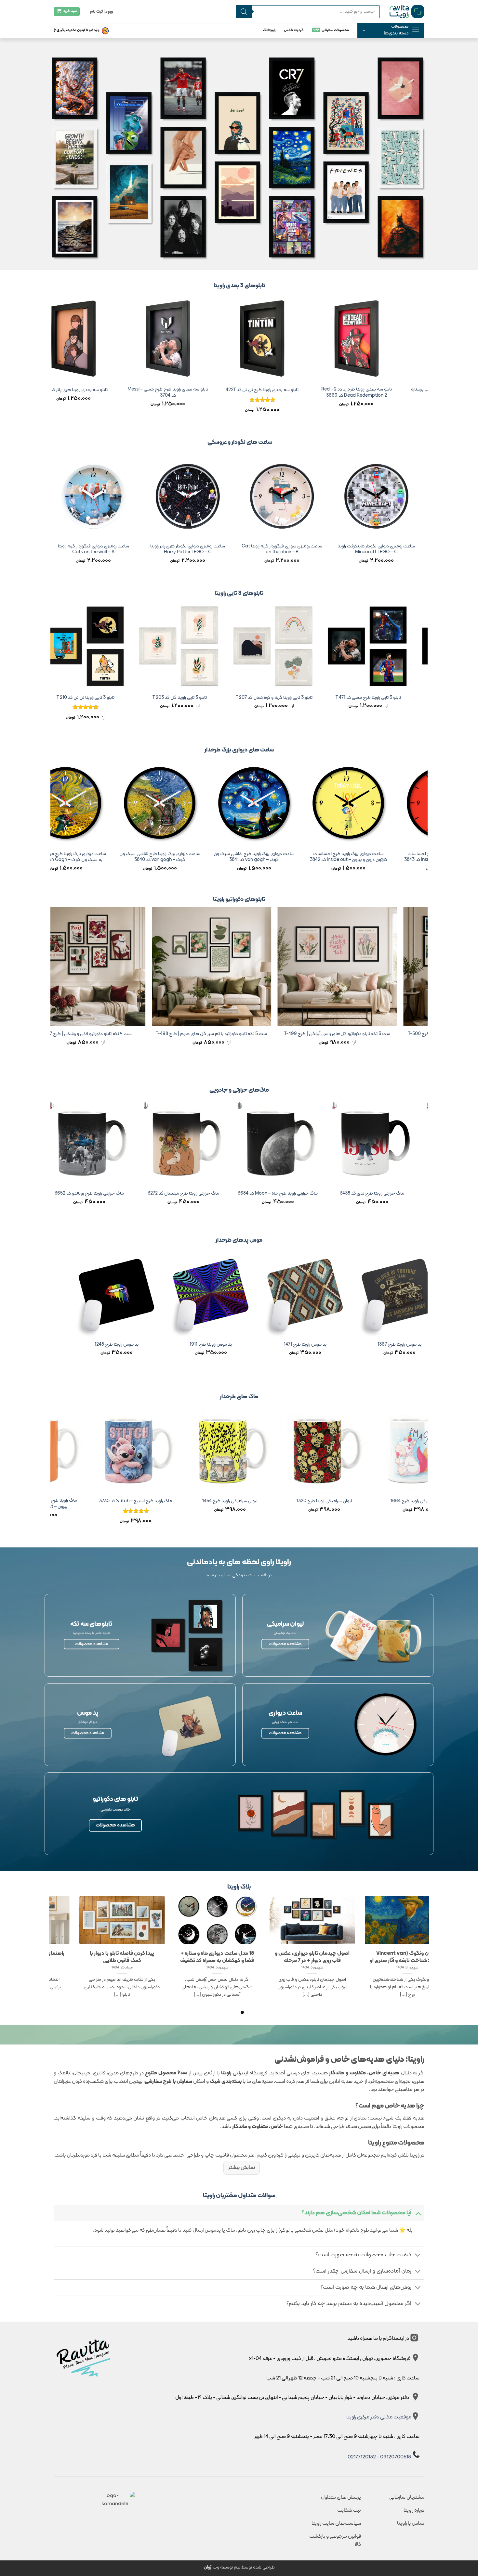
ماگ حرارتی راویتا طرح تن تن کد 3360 (156, 1194)
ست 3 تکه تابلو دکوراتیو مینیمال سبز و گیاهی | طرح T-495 (86, 1034)
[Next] (54, 360)
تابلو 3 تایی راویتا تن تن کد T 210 (357, 698)
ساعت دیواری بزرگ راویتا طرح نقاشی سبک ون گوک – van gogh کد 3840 (416, 857)
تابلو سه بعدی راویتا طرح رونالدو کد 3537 (253, 390)
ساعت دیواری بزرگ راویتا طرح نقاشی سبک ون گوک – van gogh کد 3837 (133, 857)
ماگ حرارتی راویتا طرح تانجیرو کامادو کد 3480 (250, 1196)
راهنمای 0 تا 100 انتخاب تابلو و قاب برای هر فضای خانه (312, 1957)
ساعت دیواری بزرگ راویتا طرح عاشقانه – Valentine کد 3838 (227, 857)
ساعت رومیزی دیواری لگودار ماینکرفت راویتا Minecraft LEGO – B (183, 550)
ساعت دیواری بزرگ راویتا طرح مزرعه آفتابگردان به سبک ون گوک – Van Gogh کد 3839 (321, 857)
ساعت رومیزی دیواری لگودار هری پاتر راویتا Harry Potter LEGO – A (278, 550)
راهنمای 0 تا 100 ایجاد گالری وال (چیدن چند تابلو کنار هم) (122, 1957)
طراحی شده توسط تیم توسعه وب (239, 2567)
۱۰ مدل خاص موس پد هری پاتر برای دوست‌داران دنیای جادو (217, 1957)
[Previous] (424, 360)
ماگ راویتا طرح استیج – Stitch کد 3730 (408, 1501)
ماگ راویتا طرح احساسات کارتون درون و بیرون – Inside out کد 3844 (313, 1504)
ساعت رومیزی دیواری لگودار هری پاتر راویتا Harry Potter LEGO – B (89, 550)
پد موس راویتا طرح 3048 (97, 1345)
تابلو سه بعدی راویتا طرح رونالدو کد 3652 (158, 390)
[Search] (244, 12)
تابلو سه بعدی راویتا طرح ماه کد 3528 (64, 390)
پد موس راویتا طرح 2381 (286, 1345)
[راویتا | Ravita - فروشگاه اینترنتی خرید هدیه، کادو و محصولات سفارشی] (407, 11)
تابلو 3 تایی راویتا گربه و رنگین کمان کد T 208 (168, 698)
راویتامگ (269, 30)
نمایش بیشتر (242, 2168)
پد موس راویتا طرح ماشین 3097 (191, 1345)
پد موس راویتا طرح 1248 (380, 1345)
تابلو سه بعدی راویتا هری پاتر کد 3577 (347, 390)
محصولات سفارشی (335, 30)
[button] (391, 31)
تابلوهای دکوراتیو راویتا (239, 899)
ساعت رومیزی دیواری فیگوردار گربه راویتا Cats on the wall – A (372, 550)
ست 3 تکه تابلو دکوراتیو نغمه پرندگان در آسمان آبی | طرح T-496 (212, 1037)
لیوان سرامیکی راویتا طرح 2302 (219, 1501)
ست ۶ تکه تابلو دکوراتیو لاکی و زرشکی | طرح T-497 (338, 1034)
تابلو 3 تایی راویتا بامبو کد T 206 (74, 698)
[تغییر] (418, 2213)
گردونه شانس (294, 30)
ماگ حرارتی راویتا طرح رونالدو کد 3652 (345, 1194)
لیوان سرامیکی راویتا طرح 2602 (125, 1501)
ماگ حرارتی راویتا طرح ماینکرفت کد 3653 (62, 1194)
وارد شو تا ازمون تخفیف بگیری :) (77, 30)
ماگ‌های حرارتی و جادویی (239, 1090)
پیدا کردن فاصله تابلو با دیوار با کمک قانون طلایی (407, 1957)
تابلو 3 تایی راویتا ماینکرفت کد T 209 (263, 698)
